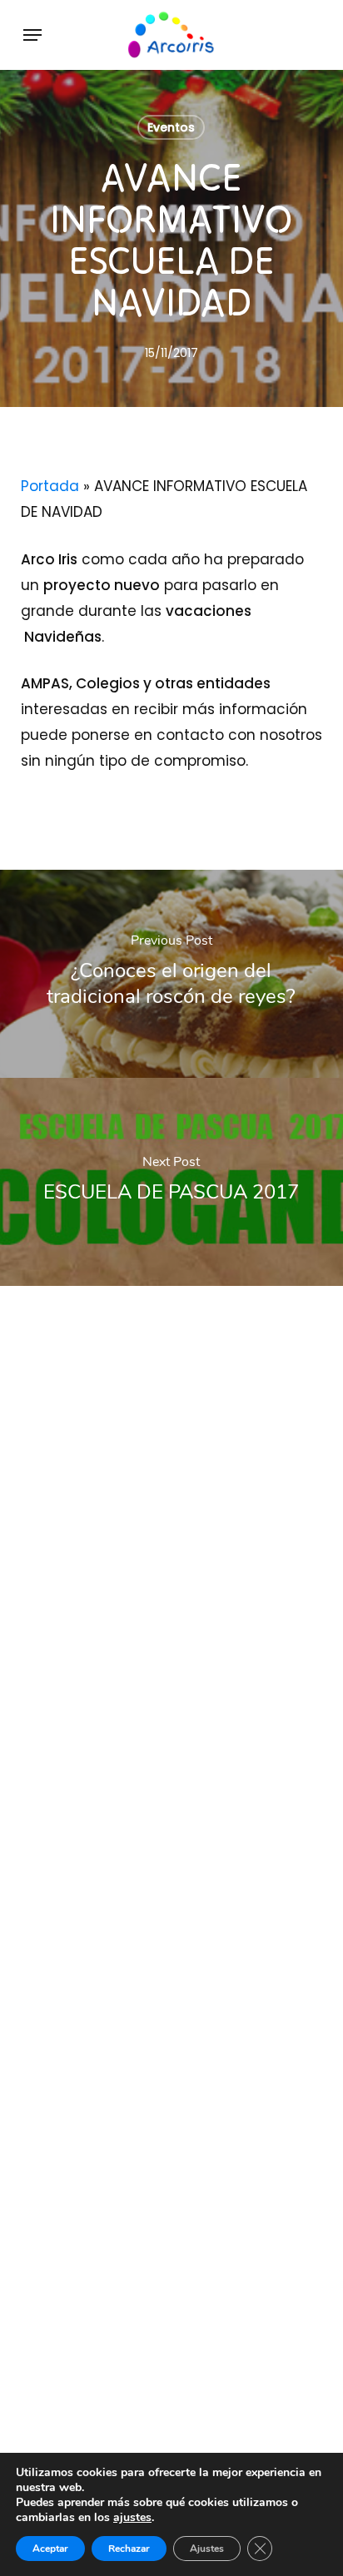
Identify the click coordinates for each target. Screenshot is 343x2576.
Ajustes (207, 2549)
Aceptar (50, 2549)
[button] (32, 35)
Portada (50, 486)
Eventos (171, 127)
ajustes (132, 2518)
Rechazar (129, 2549)
